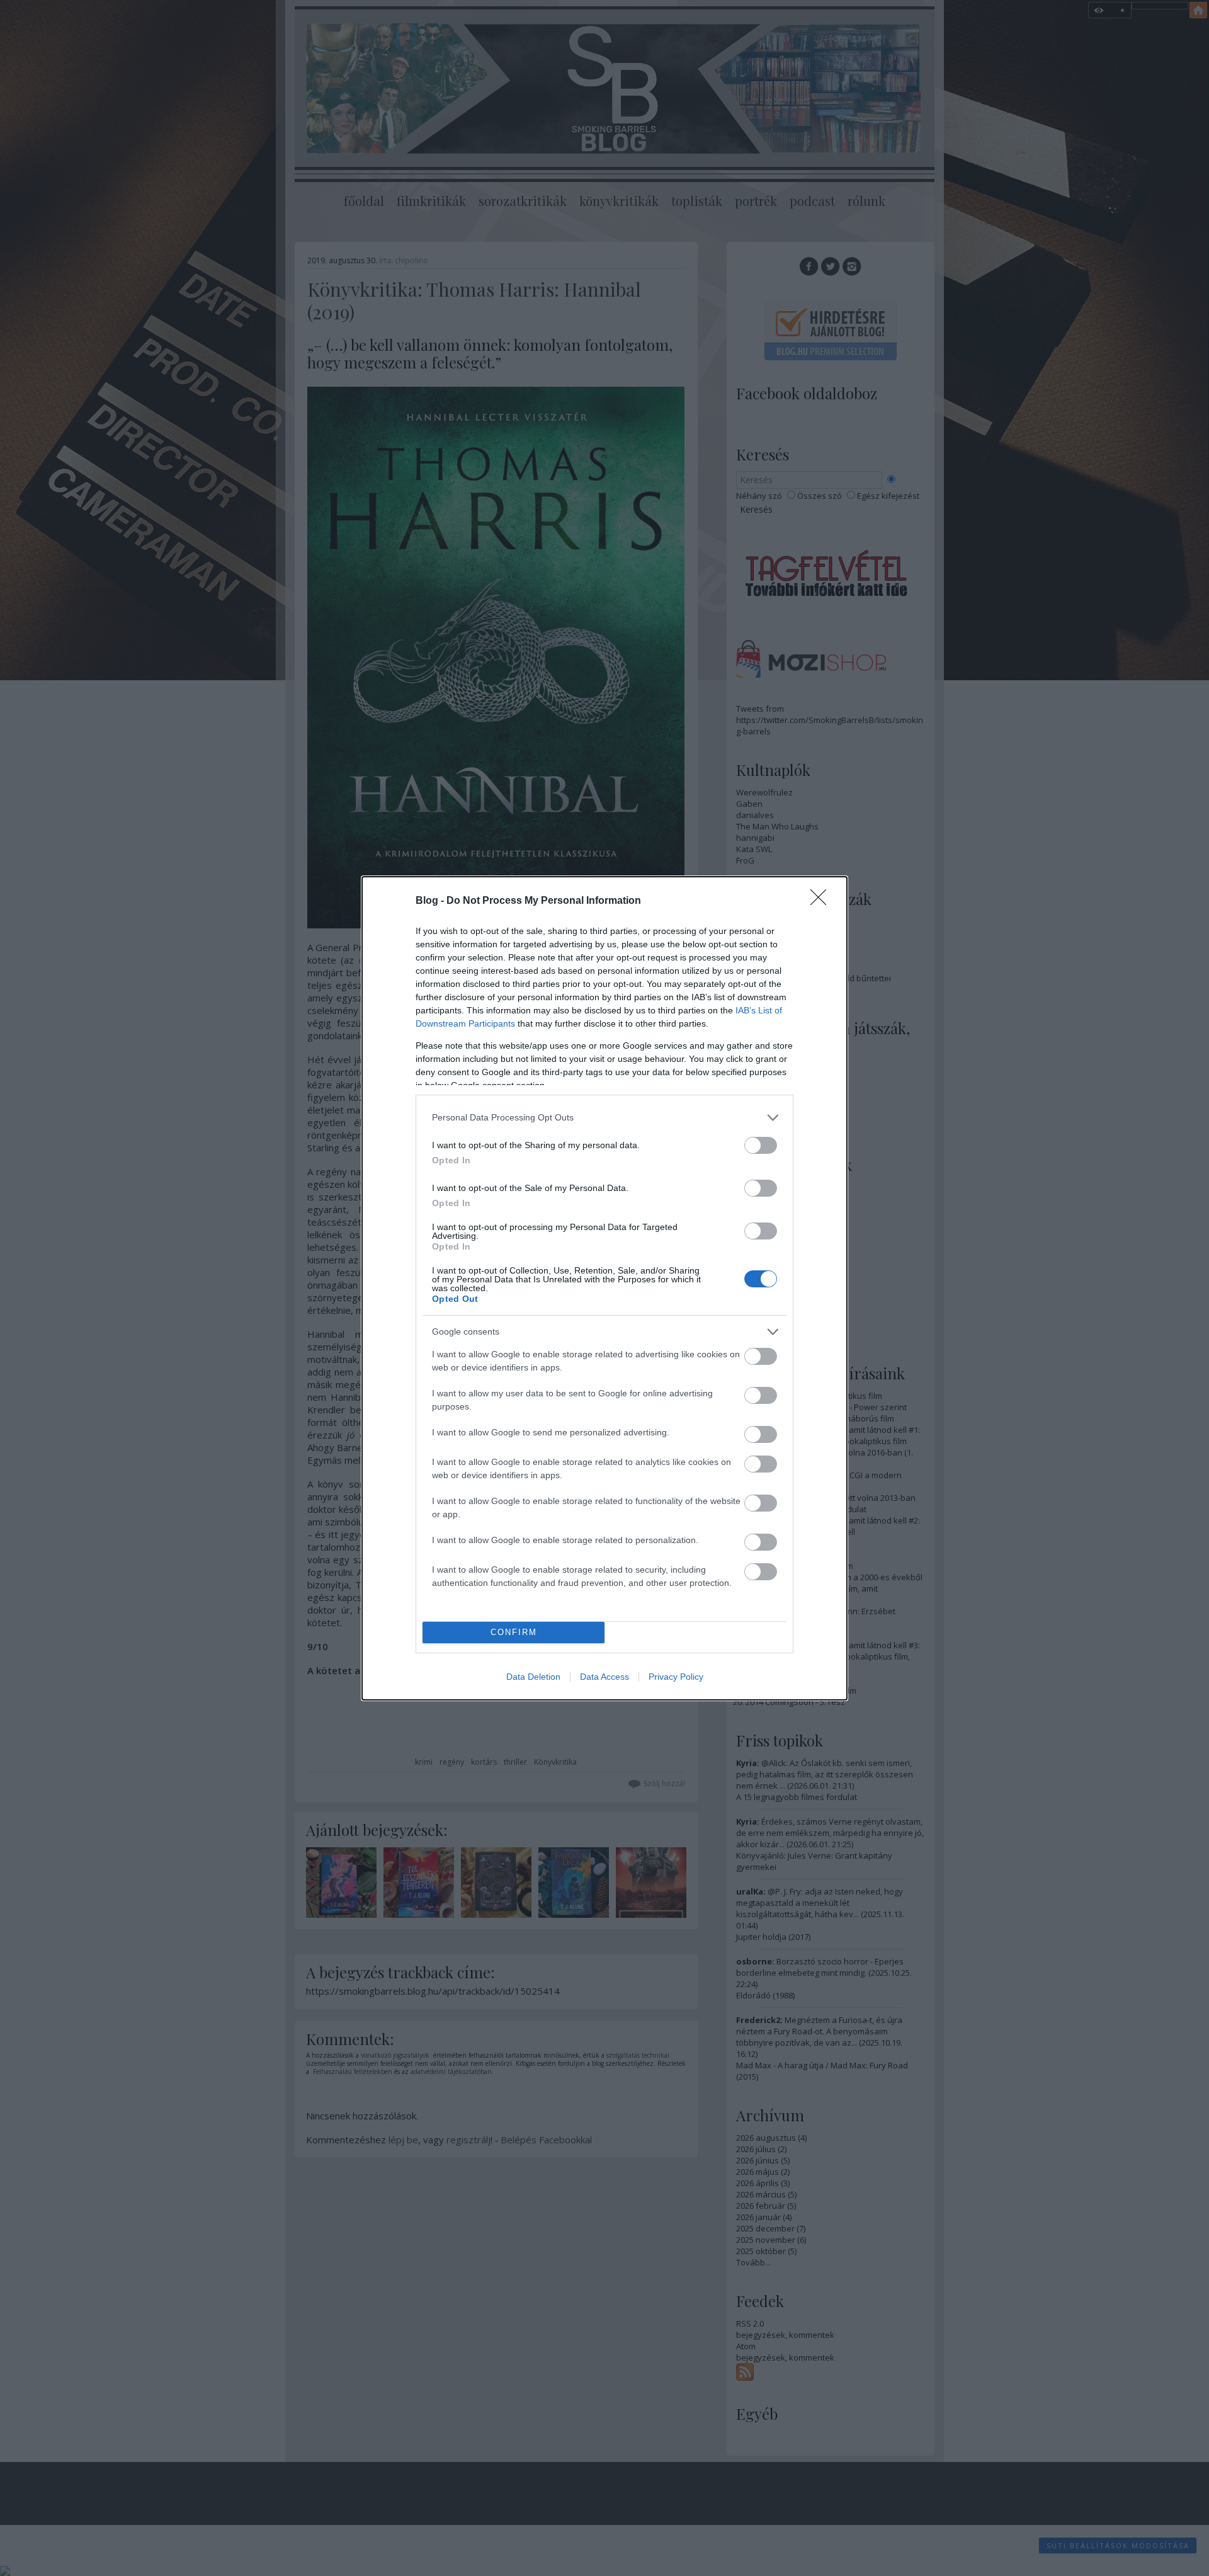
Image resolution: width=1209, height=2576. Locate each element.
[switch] (761, 1145)
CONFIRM (514, 1632)
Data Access (604, 1677)
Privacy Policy (676, 1677)
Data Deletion (533, 1677)
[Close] (822, 901)
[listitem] (604, 1118)
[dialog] (604, 1288)
